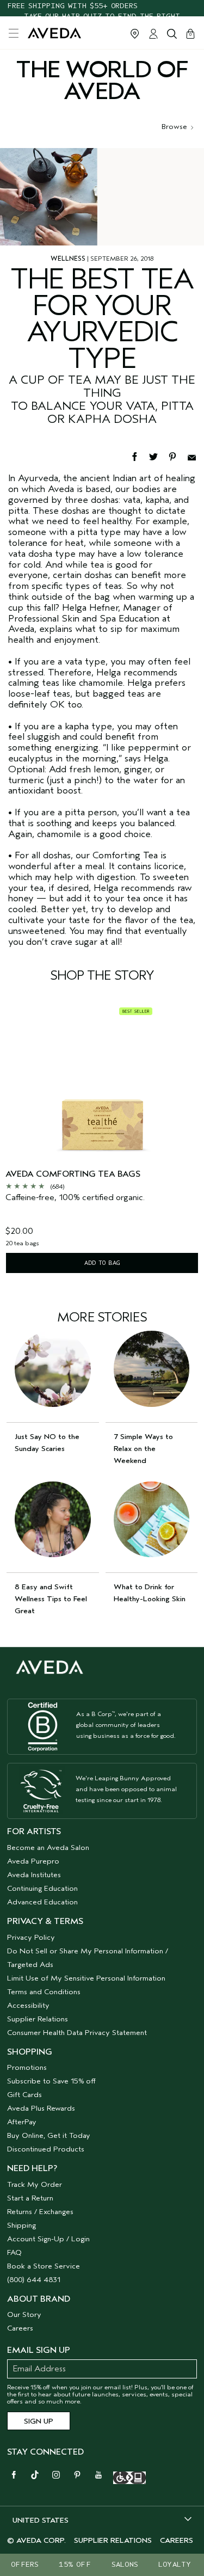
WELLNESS (68, 259)
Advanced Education (42, 1902)
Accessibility (28, 2005)
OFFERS (25, 2564)
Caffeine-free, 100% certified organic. (75, 1198)
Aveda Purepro (33, 1861)
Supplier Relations (38, 2019)
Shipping (21, 2225)
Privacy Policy (31, 1937)
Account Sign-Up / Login (48, 2239)
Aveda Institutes (34, 1875)
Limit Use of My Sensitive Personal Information (86, 1978)
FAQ (14, 2252)
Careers (20, 2328)
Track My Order (35, 2184)
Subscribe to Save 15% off (51, 2081)
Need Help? (32, 2168)
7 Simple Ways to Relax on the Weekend (143, 1449)
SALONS (125, 2564)
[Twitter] (159, 456)
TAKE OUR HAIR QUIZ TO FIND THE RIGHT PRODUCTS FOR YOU (102, 8)
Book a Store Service (44, 2266)
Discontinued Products (46, 2149)
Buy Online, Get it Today (49, 2135)
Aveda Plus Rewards (41, 2108)
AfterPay (22, 2122)
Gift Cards (24, 2095)
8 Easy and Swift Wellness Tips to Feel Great (51, 1599)
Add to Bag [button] (102, 1263)
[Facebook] (140, 456)
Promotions (27, 2067)
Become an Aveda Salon (48, 1848)
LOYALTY (175, 2564)
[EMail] (196, 456)
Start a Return (30, 2198)
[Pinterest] (178, 456)
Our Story (24, 2314)
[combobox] (102, 2520)
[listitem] (102, 1139)
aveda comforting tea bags (73, 1174)
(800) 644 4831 (34, 2280)
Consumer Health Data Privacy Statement (77, 2033)
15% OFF (75, 2564)
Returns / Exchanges (40, 2212)
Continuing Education (42, 1888)
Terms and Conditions (44, 1992)
